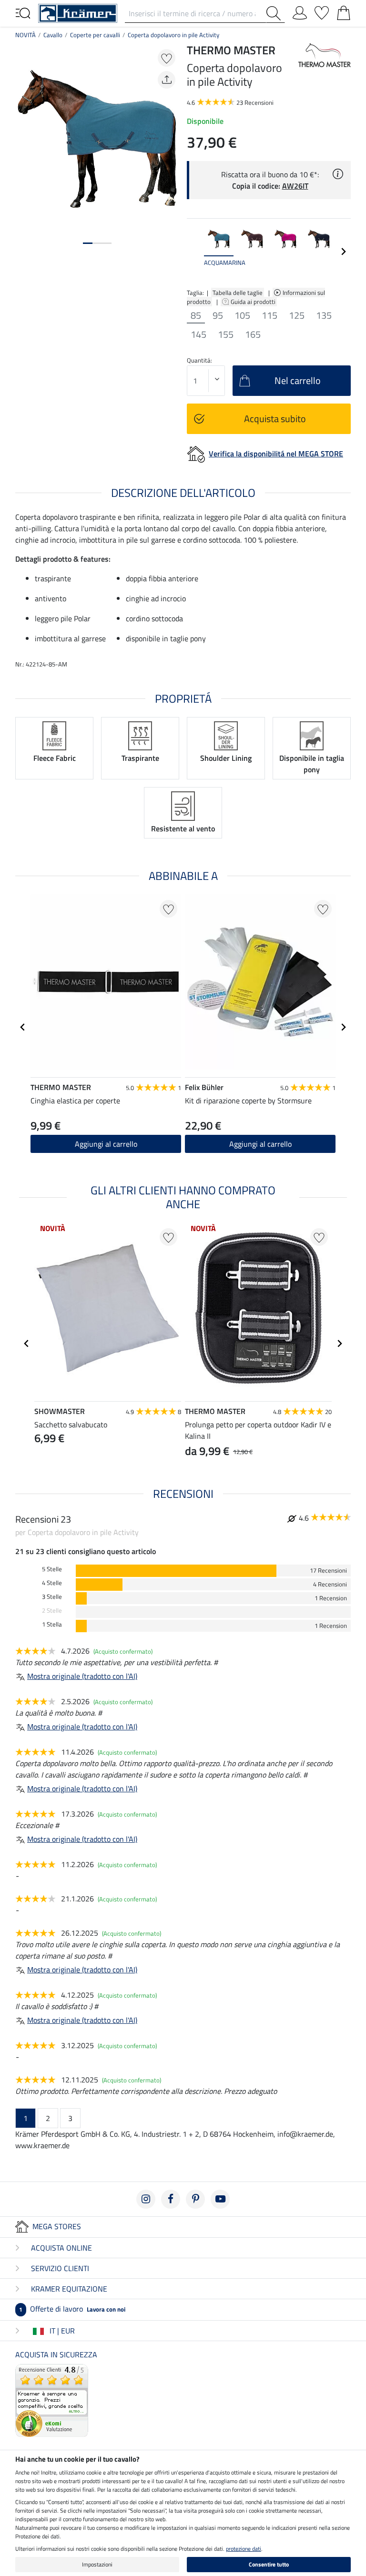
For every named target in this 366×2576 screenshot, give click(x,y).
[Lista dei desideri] (322, 11)
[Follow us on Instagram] (146, 2199)
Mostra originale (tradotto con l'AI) (82, 1676)
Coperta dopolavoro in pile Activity (173, 35)
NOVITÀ (25, 35)
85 (196, 315)
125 (297, 315)
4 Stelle (52, 1583)
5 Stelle (52, 1569)
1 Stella (52, 1624)
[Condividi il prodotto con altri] (167, 80)
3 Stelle (52, 1597)
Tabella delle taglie (238, 293)
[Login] (300, 11)
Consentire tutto (269, 2564)
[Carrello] (344, 11)
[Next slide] (343, 252)
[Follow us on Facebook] (171, 2199)
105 (242, 315)
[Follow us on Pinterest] (195, 2199)
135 (324, 315)
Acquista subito (275, 419)
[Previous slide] (194, 252)
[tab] (88, 243)
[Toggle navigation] (23, 12)
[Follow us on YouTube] (220, 2199)
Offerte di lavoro (72, 2309)
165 (253, 334)
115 (269, 315)
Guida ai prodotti (254, 302)
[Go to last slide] (23, 1027)
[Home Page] (78, 12)
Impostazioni (97, 2564)
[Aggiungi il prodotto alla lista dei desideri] (167, 58)
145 (198, 334)
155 (226, 334)
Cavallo (53, 35)
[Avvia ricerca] (275, 13)
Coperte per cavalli (95, 35)
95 (218, 315)
